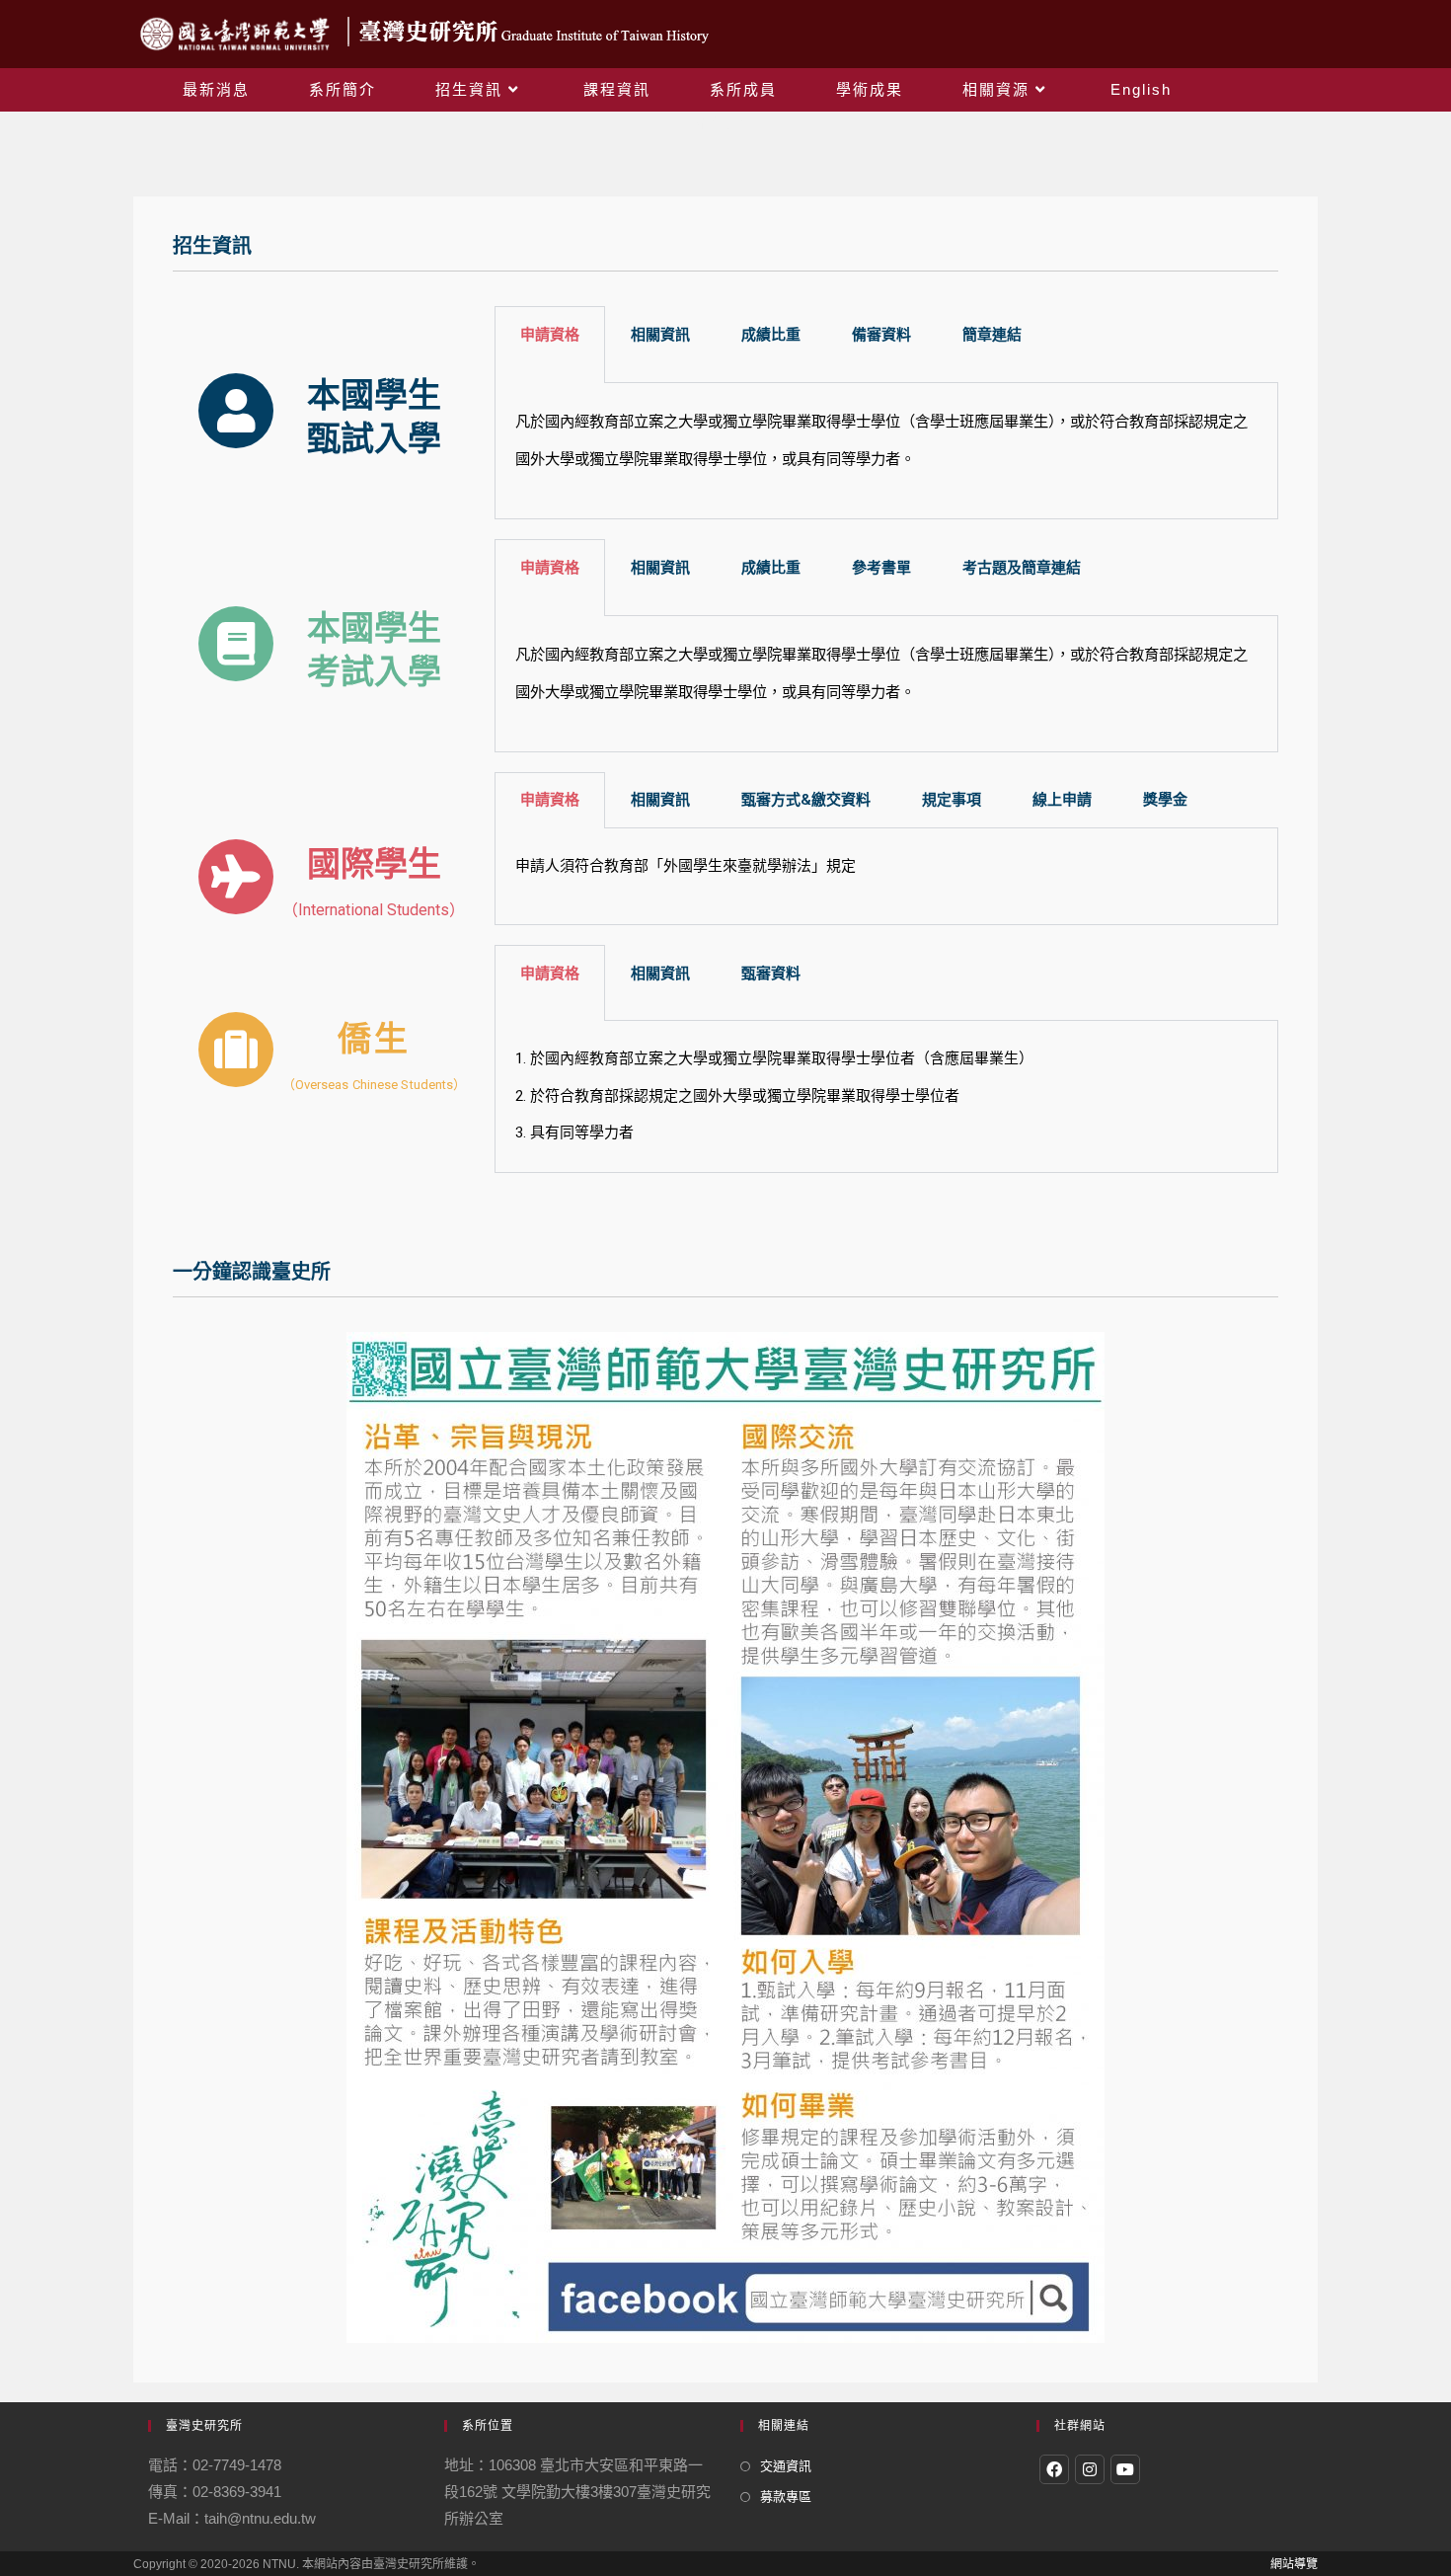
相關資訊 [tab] (660, 800)
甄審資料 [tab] (771, 974)
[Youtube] (1125, 2469)
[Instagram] (1090, 2469)
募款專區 (786, 2497)
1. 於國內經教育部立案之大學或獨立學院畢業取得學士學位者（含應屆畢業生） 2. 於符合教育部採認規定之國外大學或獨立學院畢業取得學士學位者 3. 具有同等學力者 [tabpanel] (774, 1095)
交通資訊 (786, 2466)
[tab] (550, 345)
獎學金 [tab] (1165, 800)
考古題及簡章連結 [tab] (1022, 568)
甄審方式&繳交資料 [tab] (806, 800)
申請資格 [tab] (550, 800)
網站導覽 (1294, 2564)
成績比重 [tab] (771, 335)
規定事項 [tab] (952, 800)
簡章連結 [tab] (992, 335)
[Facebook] (1054, 2469)
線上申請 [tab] (1062, 800)
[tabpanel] (886, 451)
